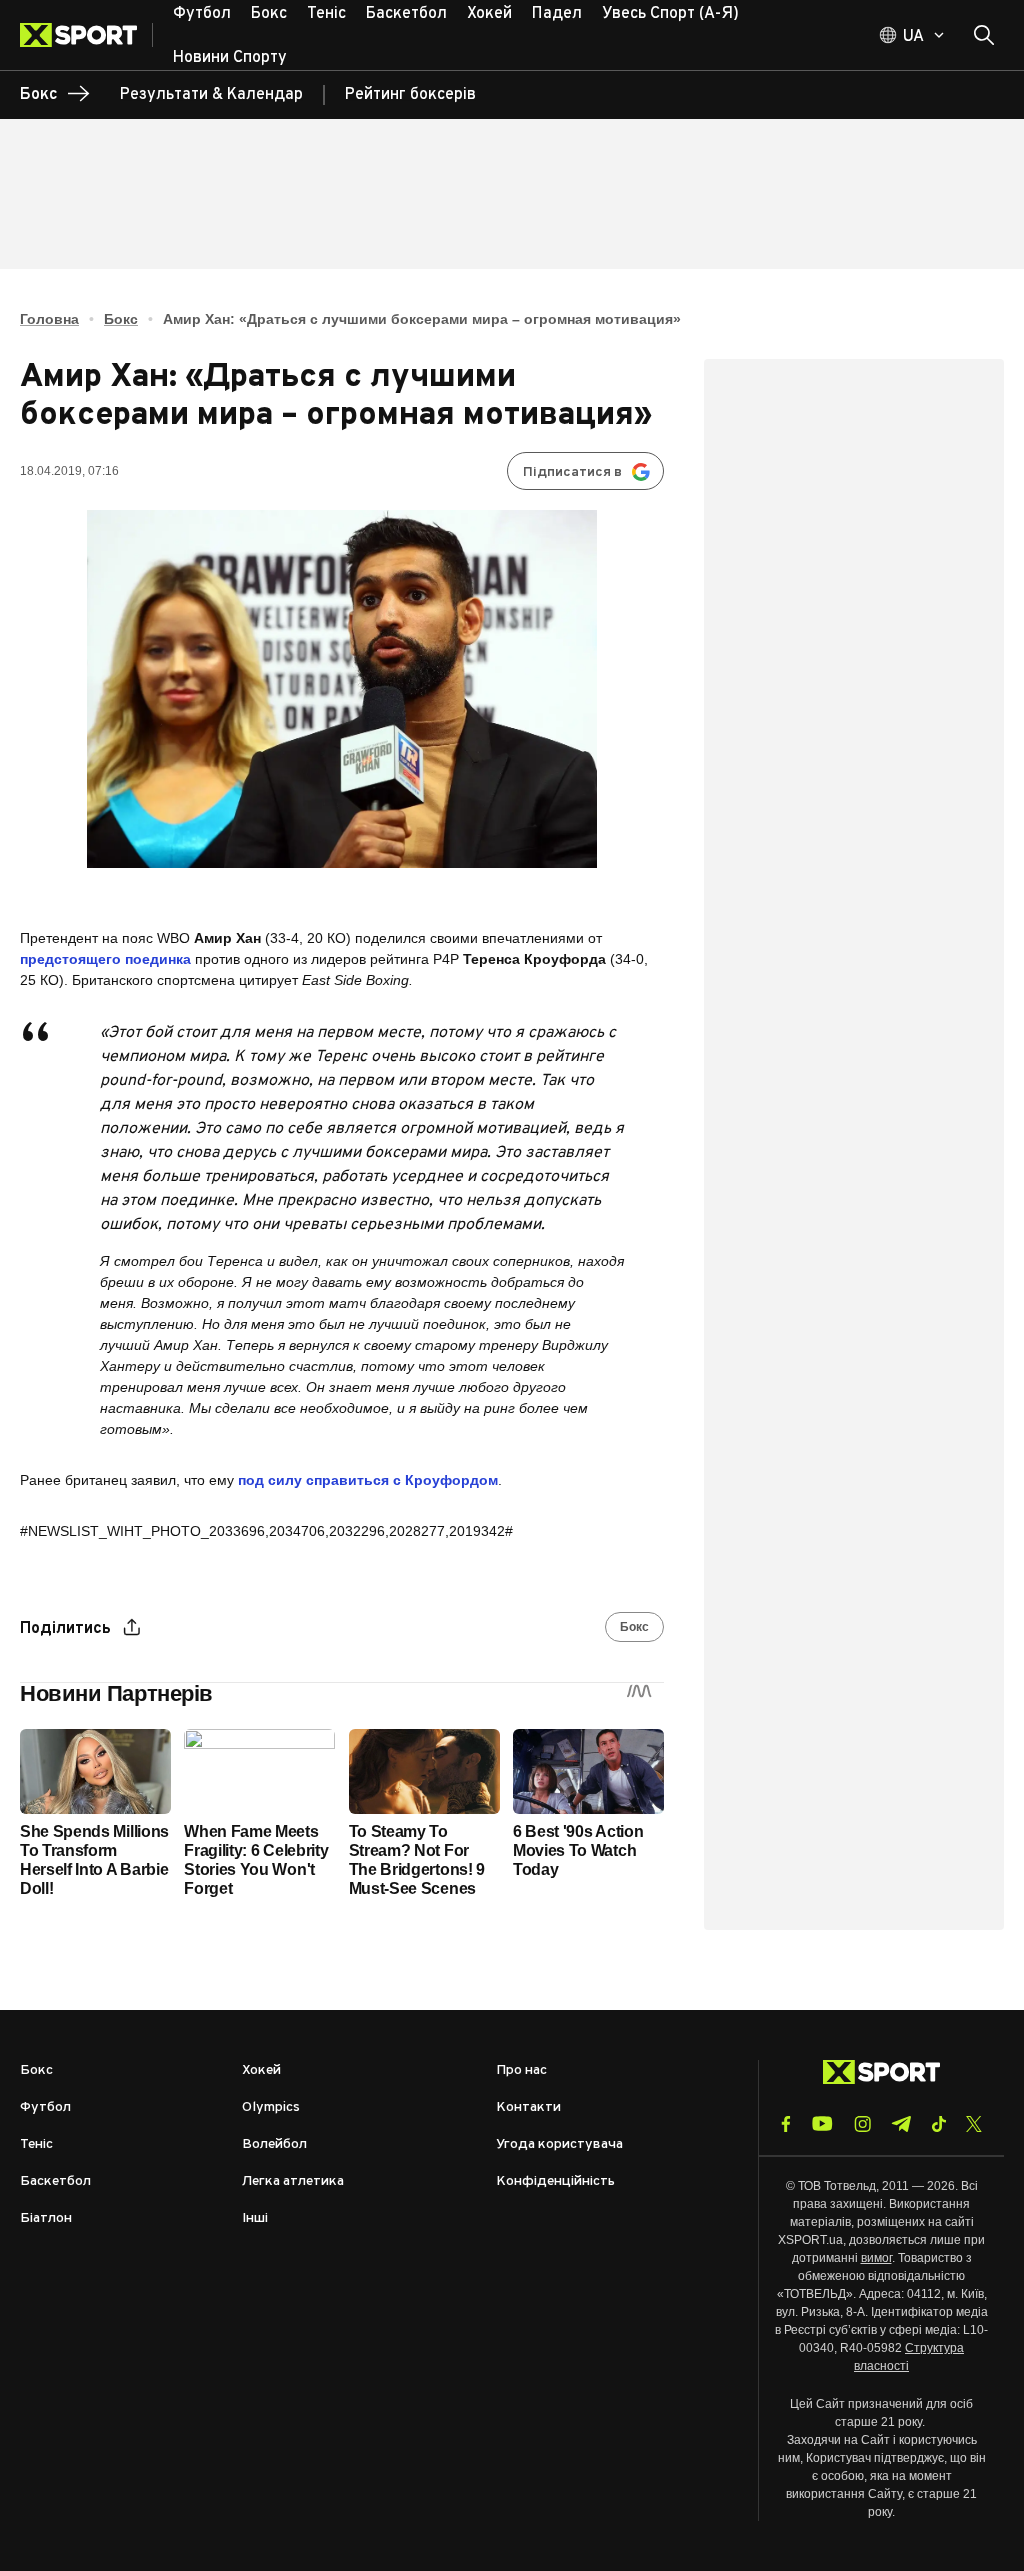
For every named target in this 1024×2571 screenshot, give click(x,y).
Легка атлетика (293, 2181)
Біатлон (46, 2218)
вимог (876, 2258)
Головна (49, 319)
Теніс (36, 2144)
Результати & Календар (211, 95)
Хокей (261, 2070)
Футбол (45, 2107)
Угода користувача (559, 2144)
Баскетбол (55, 2181)
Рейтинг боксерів (410, 95)
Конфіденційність (555, 2181)
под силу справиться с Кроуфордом (368, 1480)
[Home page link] (86, 35)
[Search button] (984, 35)
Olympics (271, 2107)
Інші (255, 2218)
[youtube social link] (822, 2123)
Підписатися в (572, 472)
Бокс (121, 319)
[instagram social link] (862, 2124)
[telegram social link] (901, 2124)
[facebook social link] (786, 2124)
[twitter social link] (974, 2124)
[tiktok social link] (938, 2124)
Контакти (528, 2107)
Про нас (521, 2070)
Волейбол (274, 2144)
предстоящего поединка (105, 959)
